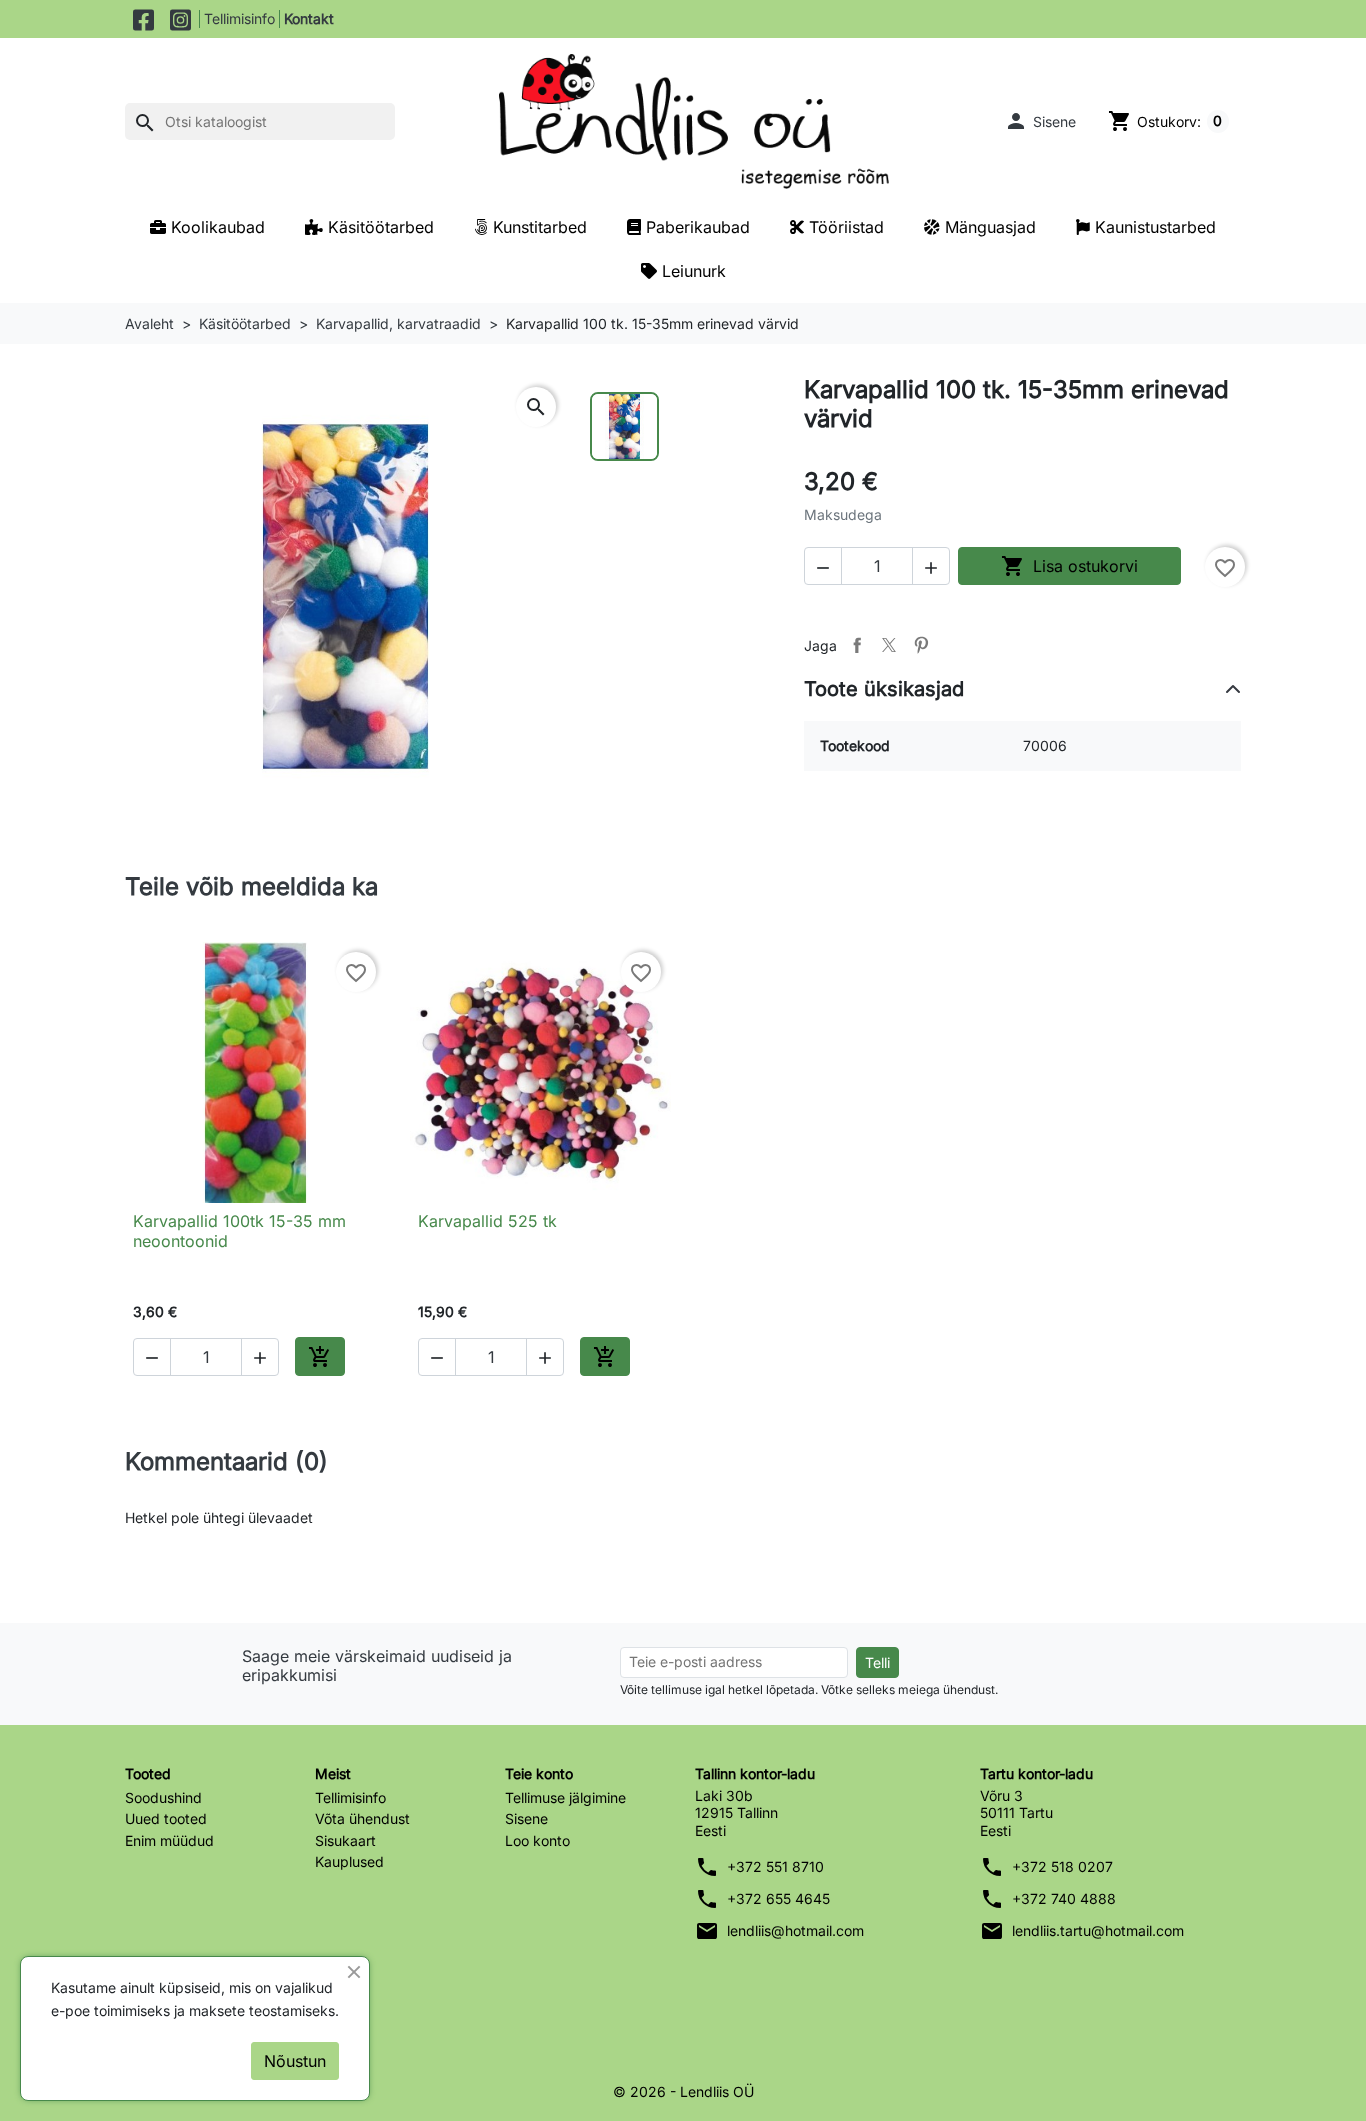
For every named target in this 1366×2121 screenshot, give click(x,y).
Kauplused (349, 1861)
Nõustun (295, 2061)
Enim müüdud (169, 1840)
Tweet (889, 645)
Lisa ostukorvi (1069, 566)
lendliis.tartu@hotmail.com (1098, 1930)
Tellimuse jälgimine (565, 1797)
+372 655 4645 (778, 1898)
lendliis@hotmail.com (795, 1930)
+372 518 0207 (1062, 1866)
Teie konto (539, 1773)
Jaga (857, 645)
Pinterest (921, 645)
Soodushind (163, 1797)
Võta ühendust (362, 1818)
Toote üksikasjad (884, 689)
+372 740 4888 (1064, 1898)
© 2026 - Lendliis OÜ (683, 2091)
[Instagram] (180, 19)
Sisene (526, 1818)
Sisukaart (345, 1840)
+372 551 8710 (775, 1866)
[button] (1040, 121)
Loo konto (537, 1840)
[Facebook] (143, 19)
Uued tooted (166, 1818)
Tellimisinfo (239, 18)
